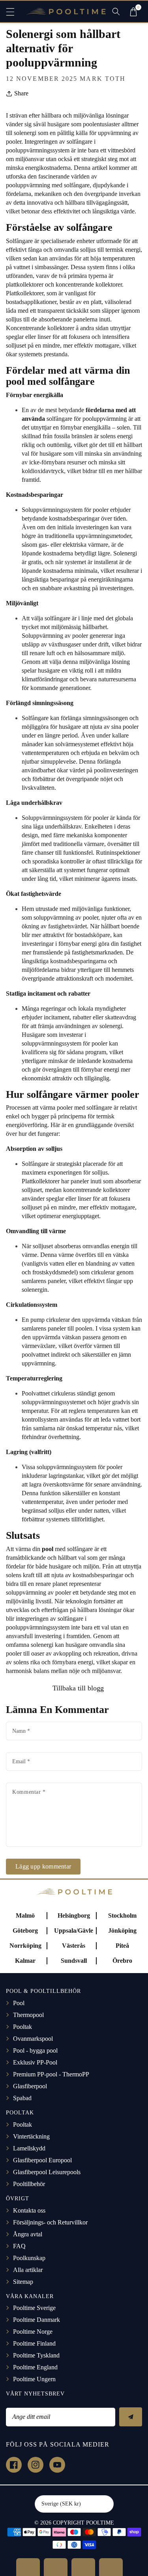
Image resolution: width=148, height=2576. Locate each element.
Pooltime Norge (33, 2332)
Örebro (122, 1961)
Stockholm (122, 1915)
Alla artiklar (28, 2270)
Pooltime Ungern (34, 2379)
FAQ (19, 2246)
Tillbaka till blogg (77, 1688)
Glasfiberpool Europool (42, 2160)
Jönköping (122, 1931)
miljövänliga (95, 662)
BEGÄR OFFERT (28, 2567)
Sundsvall (74, 1961)
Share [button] (21, 93)
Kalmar (25, 1961)
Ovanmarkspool (33, 2039)
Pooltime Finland (34, 2343)
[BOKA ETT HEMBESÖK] (56, 2567)
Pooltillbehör (29, 2184)
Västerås (74, 1946)
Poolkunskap (29, 2258)
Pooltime (100, 2523)
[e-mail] (111, 2567)
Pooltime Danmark (37, 2320)
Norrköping (25, 1946)
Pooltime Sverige (34, 2308)
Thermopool (28, 2015)
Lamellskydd (29, 2148)
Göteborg (25, 1931)
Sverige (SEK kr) (61, 2504)
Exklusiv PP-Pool (35, 2062)
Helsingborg (74, 1915)
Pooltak (22, 2027)
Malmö (25, 1915)
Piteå (122, 1946)
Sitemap (23, 2282)
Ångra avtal (28, 2234)
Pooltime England (35, 2367)
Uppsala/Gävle (74, 1931)
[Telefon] (83, 2567)
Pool (19, 2003)
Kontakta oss (29, 2210)
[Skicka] (131, 2417)
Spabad (22, 2098)
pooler (80, 636)
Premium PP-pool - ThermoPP (51, 2074)
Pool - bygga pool (35, 2050)
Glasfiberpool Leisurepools (47, 2172)
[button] (14, 12)
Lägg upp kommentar (43, 1866)
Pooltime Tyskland (36, 2355)
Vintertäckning (31, 2136)
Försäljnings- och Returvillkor (50, 2222)
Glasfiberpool (30, 2086)
